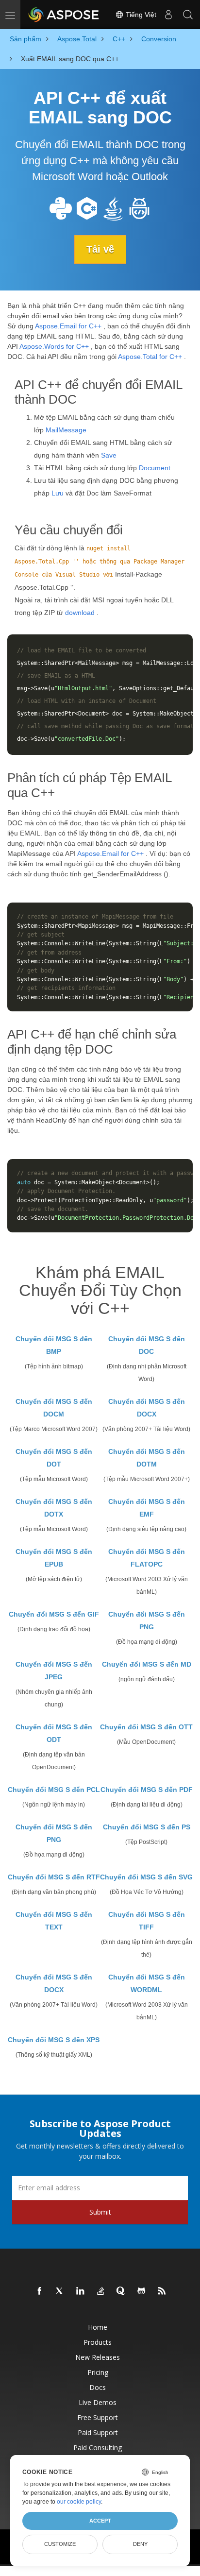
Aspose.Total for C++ (150, 357)
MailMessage (66, 430)
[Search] (188, 15)
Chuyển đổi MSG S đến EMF (147, 1508)
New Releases (98, 2357)
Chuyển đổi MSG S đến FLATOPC (147, 1558)
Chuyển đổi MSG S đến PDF (147, 1790)
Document (155, 468)
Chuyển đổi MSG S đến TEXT (54, 1921)
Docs (98, 2387)
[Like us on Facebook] (40, 2291)
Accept (100, 2521)
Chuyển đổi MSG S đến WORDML (147, 1983)
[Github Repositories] (142, 2291)
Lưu (58, 493)
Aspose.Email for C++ (68, 326)
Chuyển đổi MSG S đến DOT (54, 1458)
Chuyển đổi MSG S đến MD (147, 1664)
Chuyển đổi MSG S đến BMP (54, 1345)
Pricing (98, 2372)
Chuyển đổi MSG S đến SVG (146, 1877)
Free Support (98, 2417)
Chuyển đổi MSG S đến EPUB (54, 1558)
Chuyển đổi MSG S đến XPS (54, 2040)
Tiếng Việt (140, 15)
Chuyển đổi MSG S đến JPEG (54, 1671)
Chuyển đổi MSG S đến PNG (147, 1621)
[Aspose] (64, 15)
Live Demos (98, 2402)
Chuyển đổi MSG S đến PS (147, 1827)
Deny (140, 2544)
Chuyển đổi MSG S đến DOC (147, 1345)
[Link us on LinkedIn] (81, 2291)
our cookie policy (79, 2502)
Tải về (100, 249)
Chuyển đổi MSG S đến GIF (54, 1614)
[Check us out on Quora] (121, 2291)
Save (109, 455)
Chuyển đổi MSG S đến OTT (146, 1727)
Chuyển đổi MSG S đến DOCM (54, 1408)
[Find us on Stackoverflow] (101, 2291)
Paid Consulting (98, 2448)
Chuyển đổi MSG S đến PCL (54, 1790)
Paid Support (98, 2432)
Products (98, 2342)
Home (98, 2327)
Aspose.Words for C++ (54, 346)
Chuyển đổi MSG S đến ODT (54, 1733)
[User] (168, 15)
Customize (60, 2544)
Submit (100, 2212)
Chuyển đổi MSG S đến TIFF (147, 1921)
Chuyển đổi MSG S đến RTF (54, 1877)
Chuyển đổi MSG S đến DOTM (147, 1458)
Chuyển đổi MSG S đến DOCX (147, 1408)
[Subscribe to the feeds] (162, 2291)
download (80, 613)
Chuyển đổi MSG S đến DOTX (54, 1508)
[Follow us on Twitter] (60, 2291)
